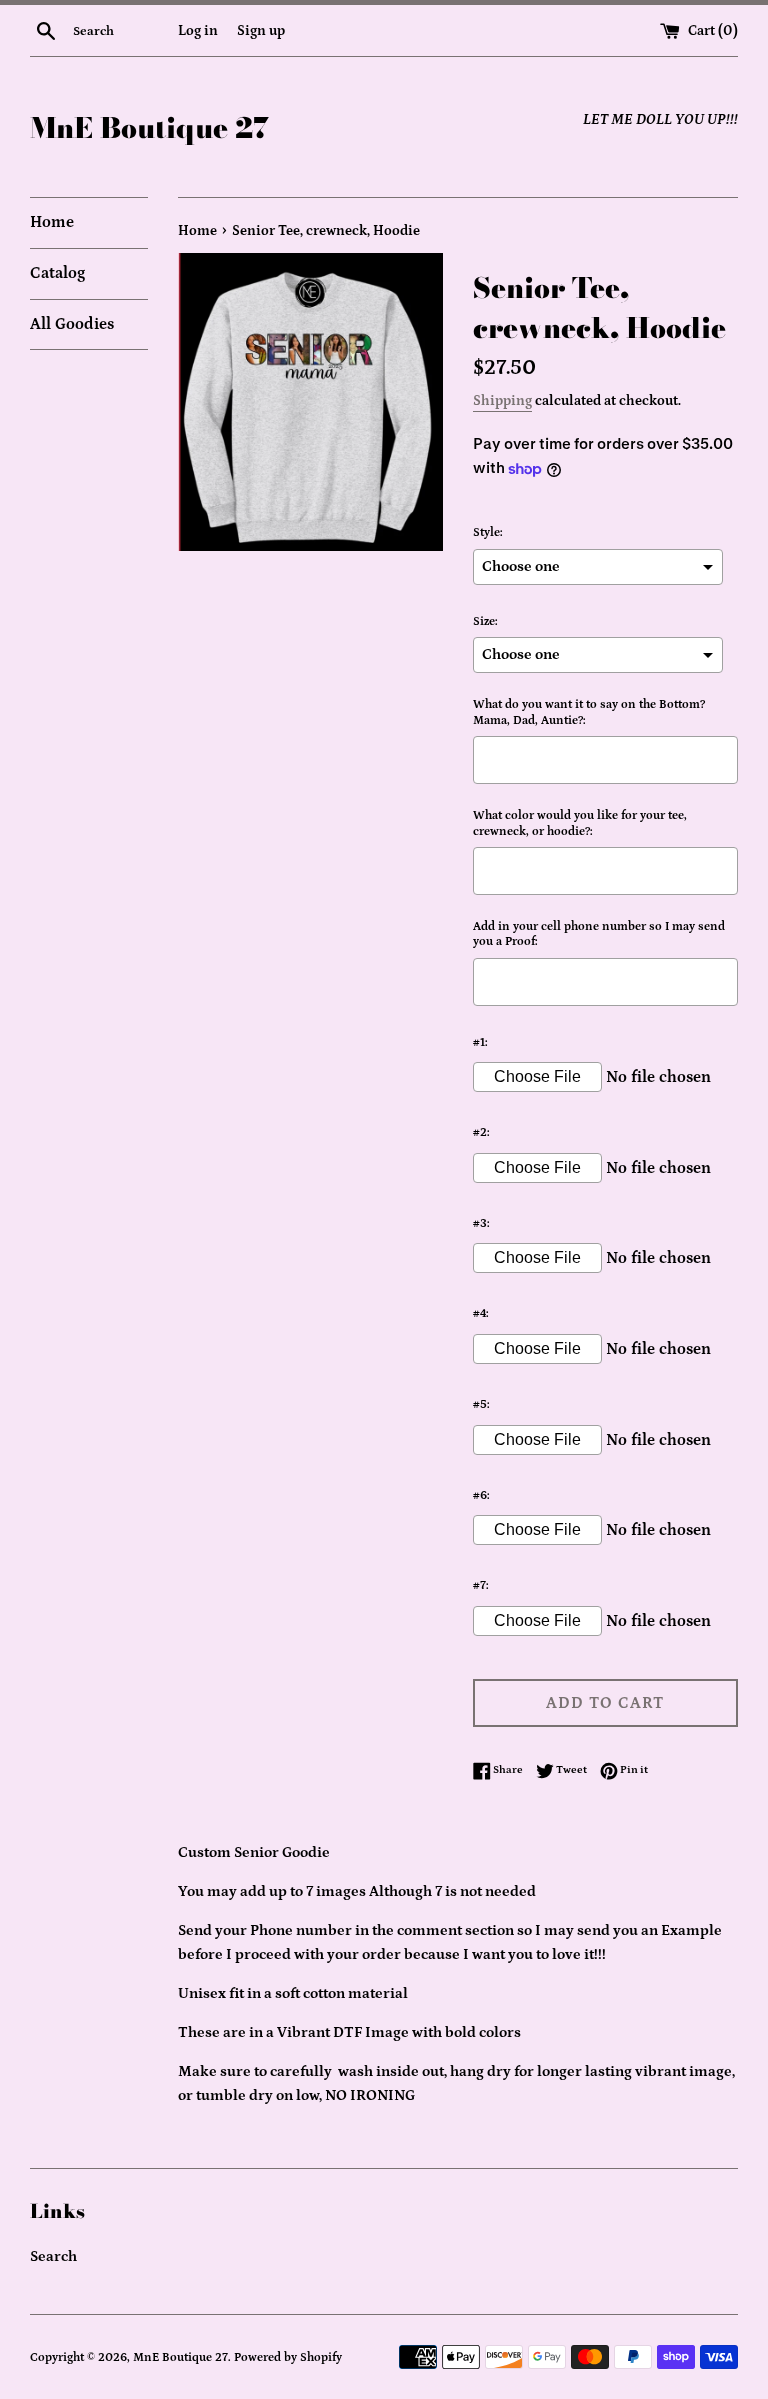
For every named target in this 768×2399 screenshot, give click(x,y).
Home (52, 222)
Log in (198, 31)
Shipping (502, 401)
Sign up (261, 31)
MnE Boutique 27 (149, 127)
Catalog (57, 273)
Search (53, 2256)
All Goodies (72, 324)
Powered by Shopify (288, 2357)
